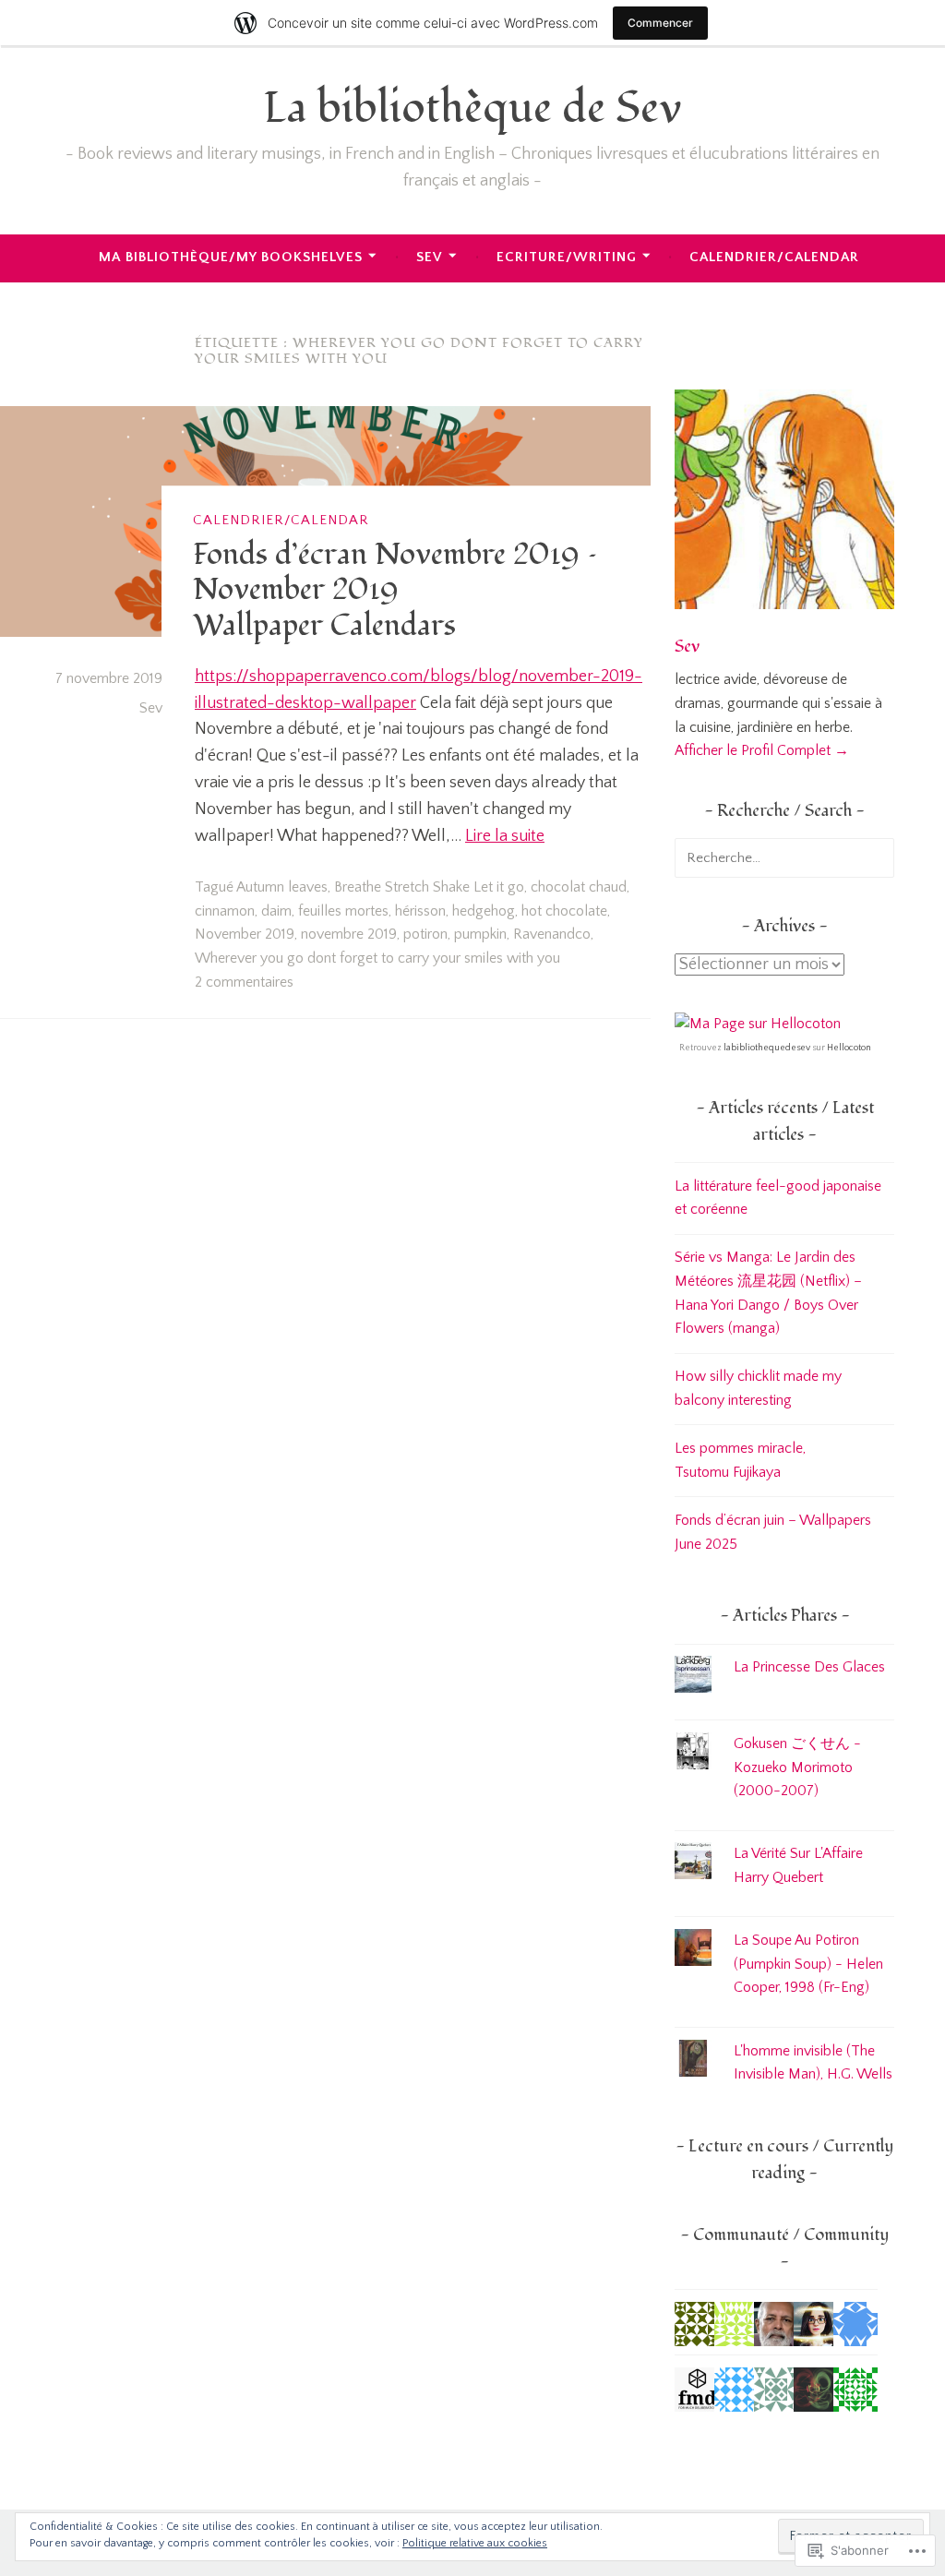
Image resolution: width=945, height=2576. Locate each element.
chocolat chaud (579, 887)
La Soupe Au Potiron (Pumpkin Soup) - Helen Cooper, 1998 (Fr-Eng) (808, 1964)
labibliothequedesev (767, 1048)
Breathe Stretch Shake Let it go (429, 887)
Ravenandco (552, 934)
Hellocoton (849, 1048)
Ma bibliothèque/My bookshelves (231, 257)
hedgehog (484, 911)
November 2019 (245, 934)
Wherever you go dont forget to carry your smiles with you (377, 958)
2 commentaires (244, 982)
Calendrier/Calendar (774, 257)
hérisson (420, 911)
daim (276, 911)
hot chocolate (564, 911)
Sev (430, 257)
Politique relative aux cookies (475, 2543)
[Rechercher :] (784, 857)
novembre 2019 (349, 934)
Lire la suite (505, 836)
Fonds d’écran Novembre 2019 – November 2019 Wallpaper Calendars (395, 590)
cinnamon (225, 911)
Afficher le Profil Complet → (762, 750)
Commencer (660, 23)
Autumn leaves (282, 887)
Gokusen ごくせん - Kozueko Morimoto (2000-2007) (797, 1767)
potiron (425, 934)
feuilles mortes (343, 911)
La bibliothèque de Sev (472, 108)
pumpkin (480, 934)
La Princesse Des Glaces (809, 1667)
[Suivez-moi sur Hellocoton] (758, 1024)
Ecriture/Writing (567, 257)
